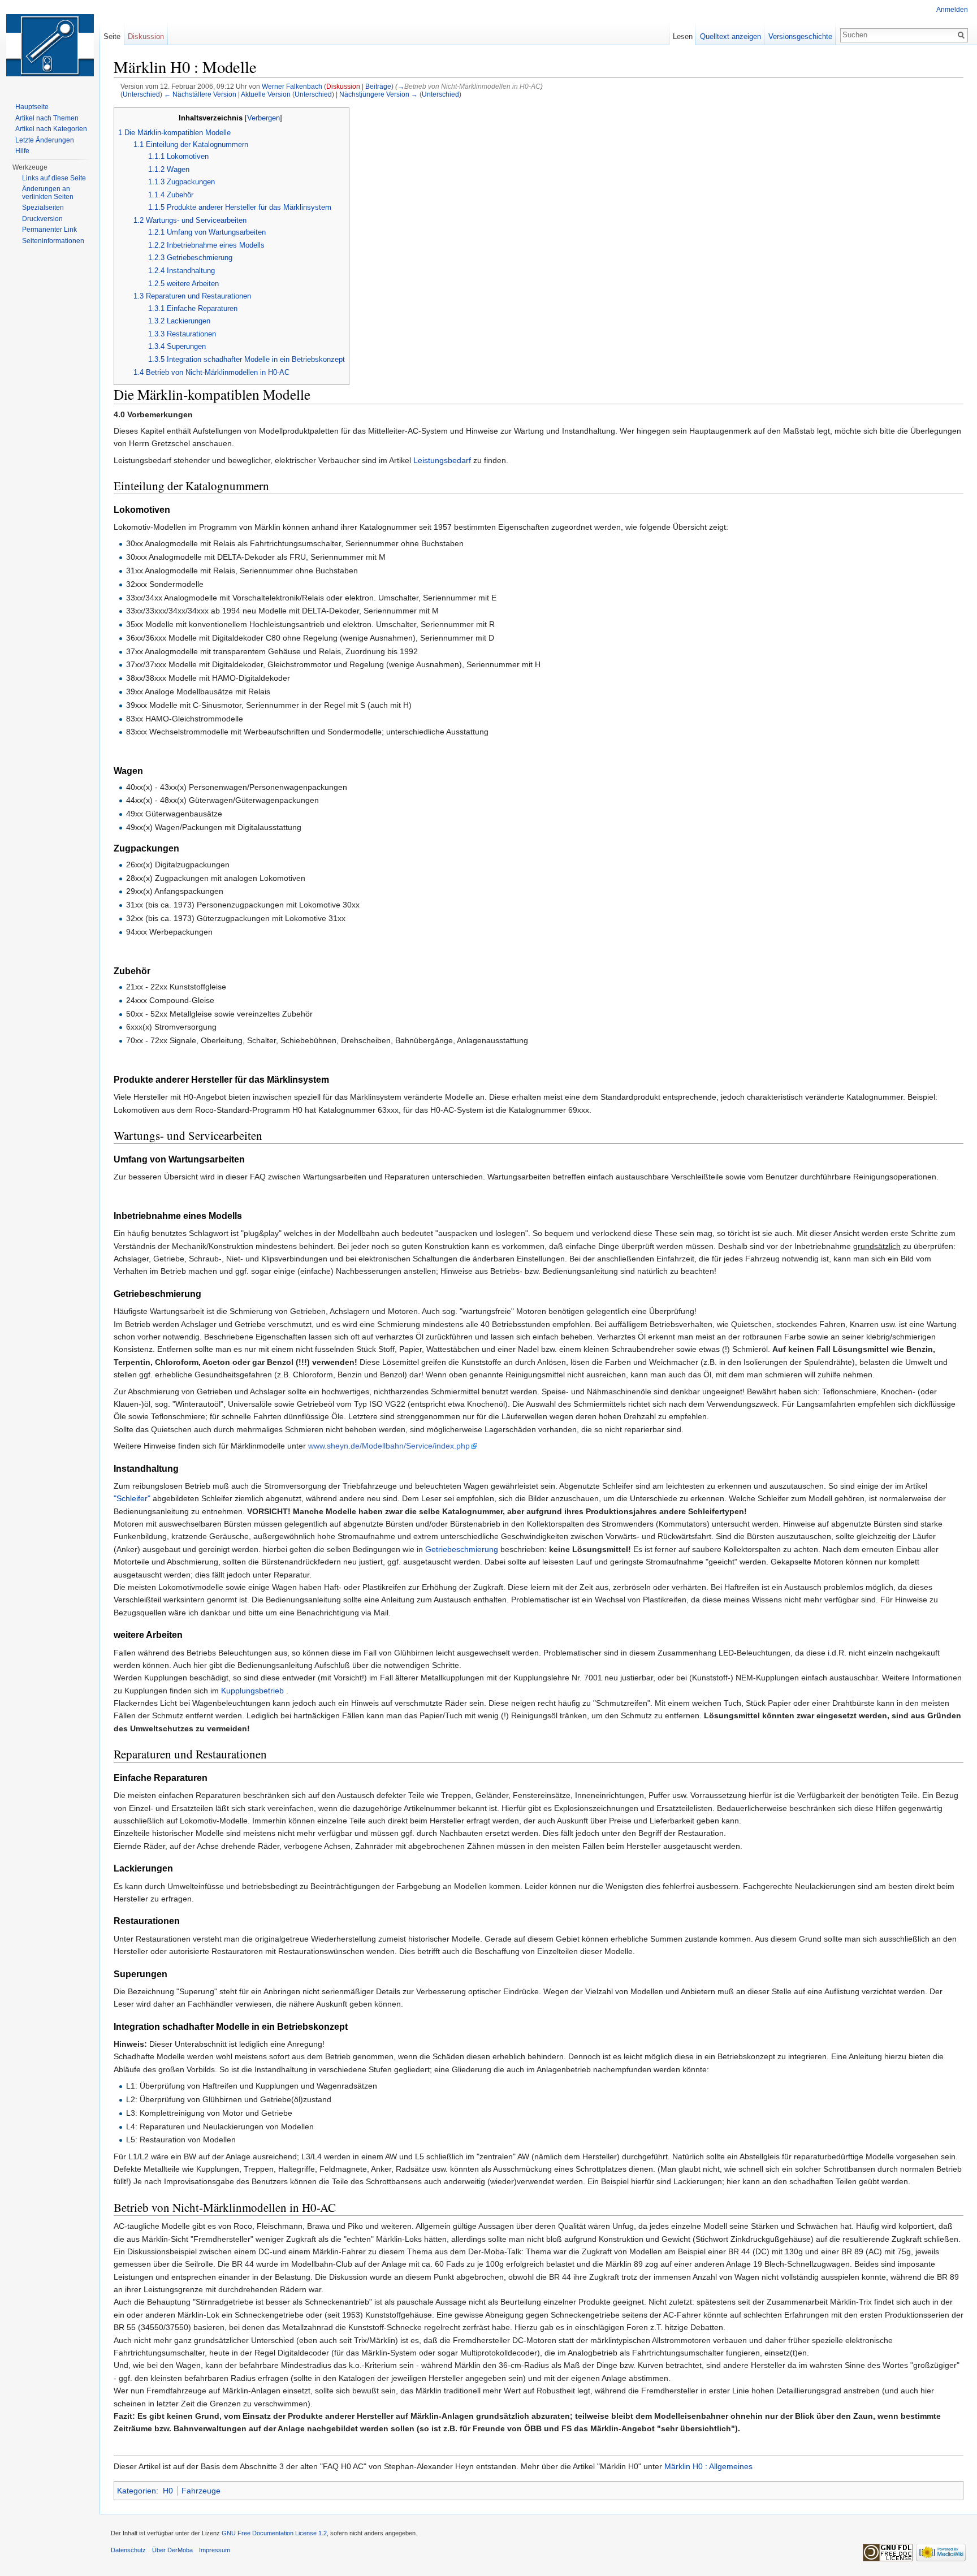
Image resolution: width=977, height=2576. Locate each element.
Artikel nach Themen (47, 118)
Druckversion (42, 219)
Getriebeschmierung (462, 1549)
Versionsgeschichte (800, 36)
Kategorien (137, 2491)
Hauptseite (32, 107)
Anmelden (952, 10)
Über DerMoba (172, 2550)
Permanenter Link (49, 230)
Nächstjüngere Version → (379, 94)
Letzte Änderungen (45, 140)
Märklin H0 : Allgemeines (708, 2466)
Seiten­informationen (53, 241)
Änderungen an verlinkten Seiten (48, 193)
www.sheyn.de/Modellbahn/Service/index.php (389, 1446)
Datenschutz (128, 2550)
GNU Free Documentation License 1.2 (274, 2533)
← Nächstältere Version (200, 94)
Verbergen (263, 118)
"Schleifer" (132, 1498)
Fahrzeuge (201, 2491)
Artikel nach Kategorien (51, 129)
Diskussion (343, 86)
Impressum (215, 2550)
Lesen (683, 36)
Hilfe (22, 151)
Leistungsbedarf (443, 460)
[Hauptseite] (50, 45)
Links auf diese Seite (54, 178)
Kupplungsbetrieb (254, 1691)
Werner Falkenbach (292, 86)
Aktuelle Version (266, 94)
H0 (168, 2491)
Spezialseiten (43, 208)
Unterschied (141, 94)
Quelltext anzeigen (730, 36)
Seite (112, 36)
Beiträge (378, 86)
